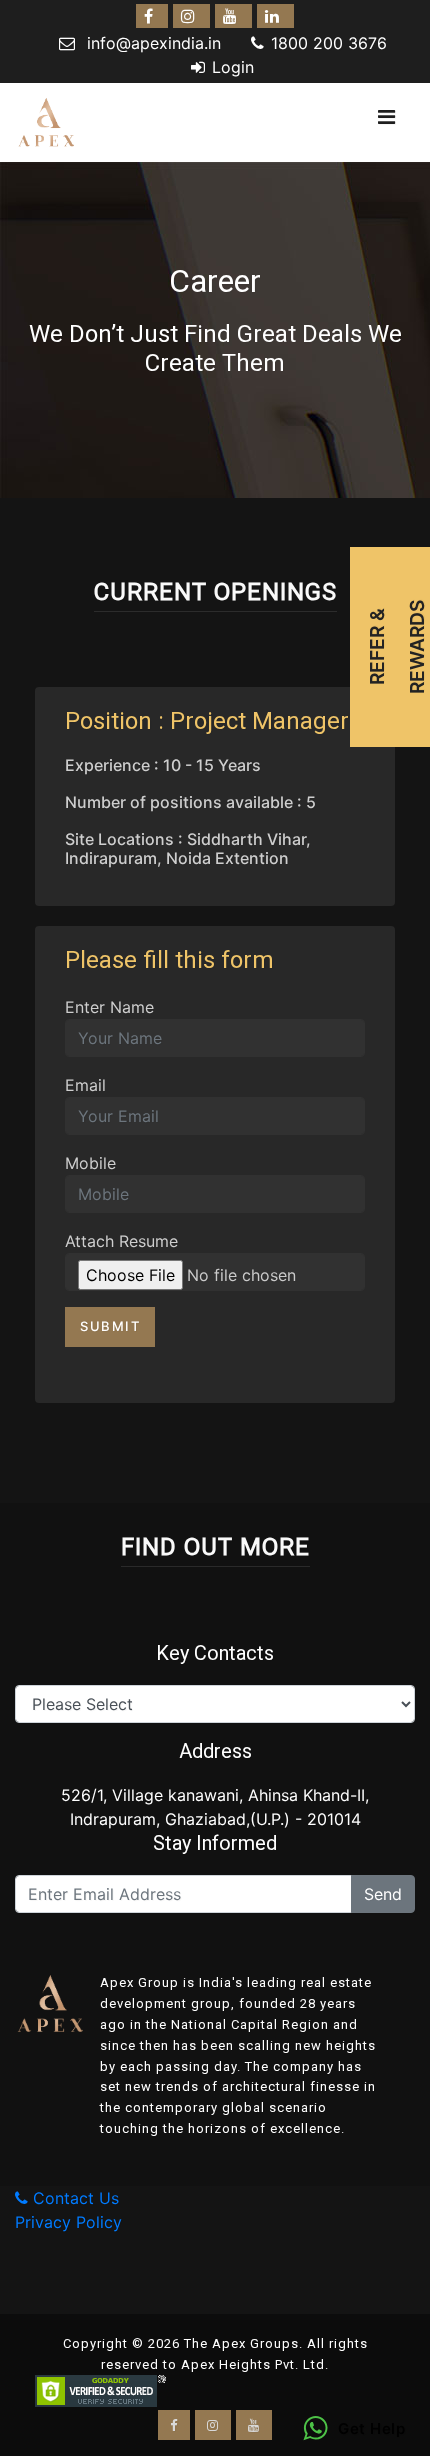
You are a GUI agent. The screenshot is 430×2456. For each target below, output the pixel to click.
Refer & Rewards (397, 647)
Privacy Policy (68, 2222)
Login (233, 67)
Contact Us (73, 2198)
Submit (110, 1326)
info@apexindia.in (154, 43)
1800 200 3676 (329, 43)
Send (383, 1894)
